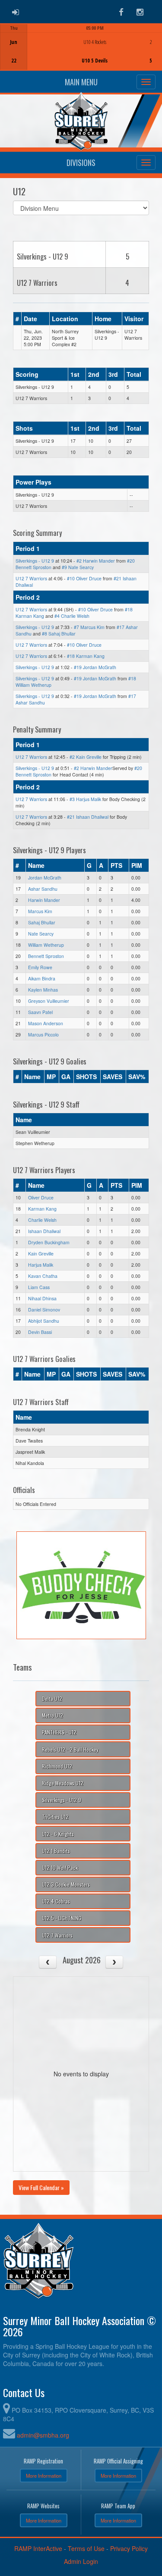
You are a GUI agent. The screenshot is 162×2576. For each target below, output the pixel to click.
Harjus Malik (41, 1265)
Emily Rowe (40, 967)
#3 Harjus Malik (85, 799)
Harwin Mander (44, 900)
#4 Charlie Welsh (72, 616)
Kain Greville (41, 1254)
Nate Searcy (41, 934)
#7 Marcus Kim (89, 627)
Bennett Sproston (46, 956)
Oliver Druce (41, 1197)
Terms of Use (86, 2548)
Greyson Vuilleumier (49, 1001)
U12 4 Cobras (56, 1901)
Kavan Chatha (43, 1276)
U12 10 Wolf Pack (60, 1867)
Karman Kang (42, 1209)
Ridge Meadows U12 (63, 1783)
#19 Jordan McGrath (95, 667)
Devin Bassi (40, 1332)
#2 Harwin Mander (96, 561)
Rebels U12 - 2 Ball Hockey (70, 1749)
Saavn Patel (40, 1012)
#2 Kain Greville (86, 757)
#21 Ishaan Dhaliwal (88, 817)
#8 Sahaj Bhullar (59, 634)
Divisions (81, 163)
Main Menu (81, 82)
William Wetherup (46, 945)
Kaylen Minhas (43, 990)
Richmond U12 (57, 1766)
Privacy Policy (129, 2548)
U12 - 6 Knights (58, 1834)
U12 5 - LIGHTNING (62, 1918)
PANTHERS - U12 (59, 1732)
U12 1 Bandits (56, 1851)
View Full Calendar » (41, 2187)
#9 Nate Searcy (78, 567)
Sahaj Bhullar (42, 922)
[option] (81, 47)
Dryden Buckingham (49, 1242)
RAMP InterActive (38, 2548)
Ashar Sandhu (43, 889)
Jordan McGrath (45, 878)
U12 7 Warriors (31, 578)
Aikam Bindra (42, 978)
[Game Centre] (81, 54)
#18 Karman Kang (86, 656)
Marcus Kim (40, 911)
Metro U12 (52, 1715)
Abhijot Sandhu (44, 1321)
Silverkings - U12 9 (35, 561)
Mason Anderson (46, 1023)
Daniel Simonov (44, 1310)
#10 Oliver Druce (84, 578)
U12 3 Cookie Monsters (66, 1884)
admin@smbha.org (43, 2435)
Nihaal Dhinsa (42, 1298)
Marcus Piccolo (43, 1034)
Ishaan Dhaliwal (44, 1231)
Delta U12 (52, 1698)
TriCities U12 (55, 1817)
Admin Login (81, 2561)
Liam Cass (39, 1287)
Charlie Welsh (42, 1220)
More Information (44, 2476)
